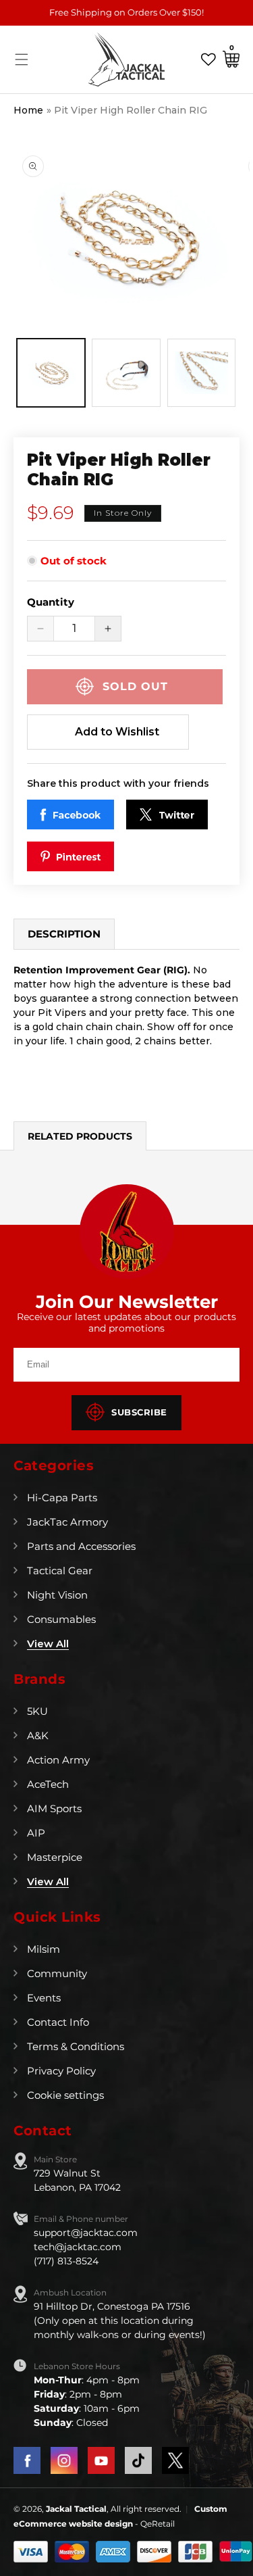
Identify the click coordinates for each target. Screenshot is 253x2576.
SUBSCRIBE (139, 1412)
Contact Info (58, 2022)
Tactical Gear (60, 1571)
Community (57, 1973)
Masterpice (55, 1857)
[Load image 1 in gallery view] (51, 373)
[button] (22, 59)
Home (28, 110)
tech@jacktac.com (78, 2247)
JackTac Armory (67, 1522)
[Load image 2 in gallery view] (126, 373)
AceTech (48, 1784)
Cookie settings (65, 2095)
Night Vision (57, 1595)
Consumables (61, 1619)
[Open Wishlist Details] (208, 59)
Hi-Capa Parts (62, 1498)
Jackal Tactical (76, 2509)
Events (44, 1998)
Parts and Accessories (81, 1546)
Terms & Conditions (76, 2046)
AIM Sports (54, 1808)
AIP (36, 1833)
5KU (37, 1711)
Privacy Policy (61, 2071)
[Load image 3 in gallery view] (201, 373)
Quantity (51, 602)
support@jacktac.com (86, 2233)
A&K (38, 1735)
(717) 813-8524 (66, 2261)
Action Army (58, 1760)
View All (48, 1644)
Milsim (44, 1949)
